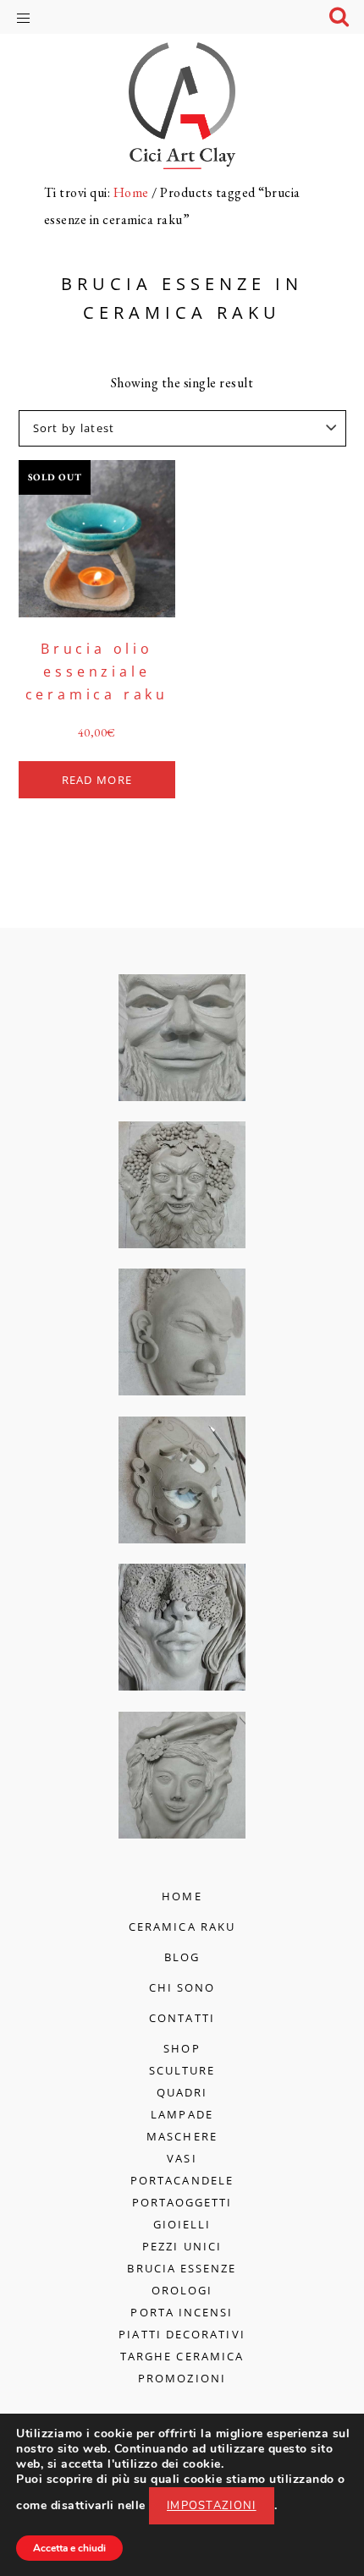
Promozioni (182, 2378)
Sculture (182, 2070)
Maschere (182, 2136)
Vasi (182, 2158)
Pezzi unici (182, 2246)
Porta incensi (182, 2312)
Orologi (182, 2290)
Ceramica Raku (182, 1927)
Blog (182, 1957)
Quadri (182, 2092)
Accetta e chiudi (69, 2548)
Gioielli (182, 2224)
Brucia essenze (182, 2268)
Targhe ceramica (182, 2356)
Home (182, 1896)
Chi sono (182, 1987)
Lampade (182, 2114)
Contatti (182, 2018)
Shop (182, 2048)
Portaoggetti (182, 2202)
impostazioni (212, 2506)
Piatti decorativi (182, 2334)
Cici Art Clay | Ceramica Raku (182, 106)
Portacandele (182, 2180)
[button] (36, 15)
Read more (97, 780)
